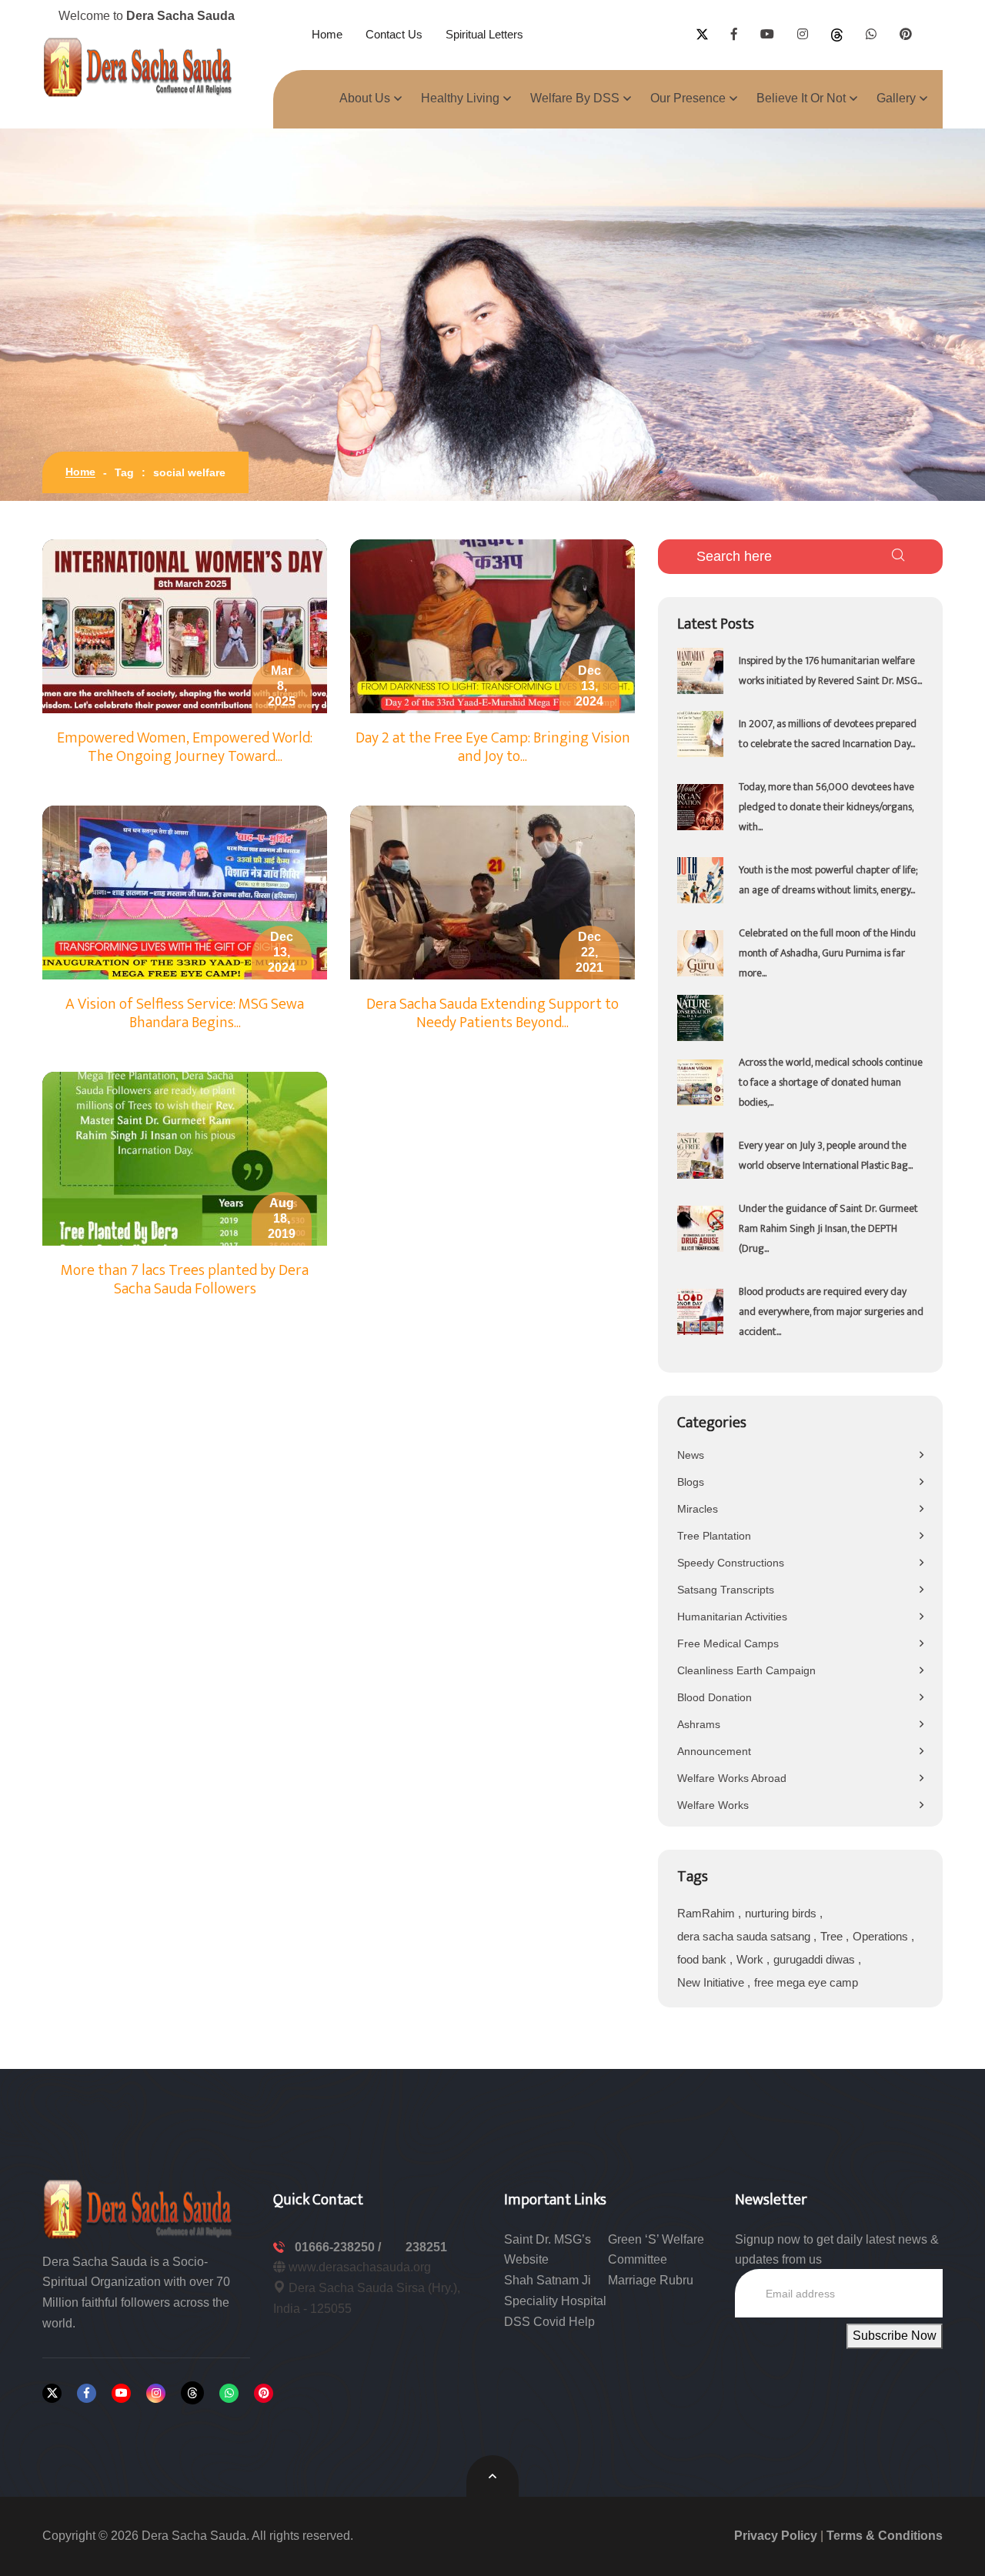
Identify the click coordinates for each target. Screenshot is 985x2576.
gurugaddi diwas (816, 1959)
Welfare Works (713, 1805)
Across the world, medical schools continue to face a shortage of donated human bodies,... (831, 1082)
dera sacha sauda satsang (745, 1936)
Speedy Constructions (731, 1563)
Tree (833, 1936)
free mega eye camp (806, 1982)
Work (751, 1959)
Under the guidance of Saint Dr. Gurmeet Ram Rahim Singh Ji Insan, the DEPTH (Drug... (828, 1228)
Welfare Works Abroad (732, 1778)
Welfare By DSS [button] (575, 98)
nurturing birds (782, 1913)
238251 (426, 2247)
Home (327, 34)
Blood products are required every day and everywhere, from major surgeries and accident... (831, 1311)
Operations (882, 1936)
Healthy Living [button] (460, 98)
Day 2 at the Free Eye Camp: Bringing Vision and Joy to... (493, 747)
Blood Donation (715, 1697)
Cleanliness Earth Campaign (746, 1670)
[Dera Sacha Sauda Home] (139, 67)
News (691, 1455)
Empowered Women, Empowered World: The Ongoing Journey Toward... (185, 747)
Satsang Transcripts (726, 1590)
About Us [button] (365, 98)
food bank (703, 1959)
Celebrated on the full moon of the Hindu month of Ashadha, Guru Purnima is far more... (827, 953)
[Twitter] (52, 2393)
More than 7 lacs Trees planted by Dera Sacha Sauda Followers (185, 1280)
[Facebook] (87, 2393)
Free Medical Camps (728, 1643)
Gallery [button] (896, 98)
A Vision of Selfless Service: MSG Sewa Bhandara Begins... (185, 1013)
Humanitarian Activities (732, 1617)
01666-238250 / (339, 2247)
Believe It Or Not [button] (801, 98)
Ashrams (699, 1724)
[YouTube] (121, 2393)
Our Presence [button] (688, 98)
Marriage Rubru (651, 2280)
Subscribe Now (895, 2336)
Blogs (691, 1482)
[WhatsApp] (229, 2393)
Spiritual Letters (484, 34)
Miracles (698, 1509)
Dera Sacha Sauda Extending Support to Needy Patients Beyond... (492, 1013)
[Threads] (192, 2393)
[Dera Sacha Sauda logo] (139, 2208)
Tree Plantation (714, 1536)
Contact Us (394, 34)
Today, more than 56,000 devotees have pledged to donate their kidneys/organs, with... (826, 807)
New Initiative (712, 1982)
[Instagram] (156, 2393)
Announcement (714, 1751)
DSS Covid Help (549, 2322)
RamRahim (708, 1913)
